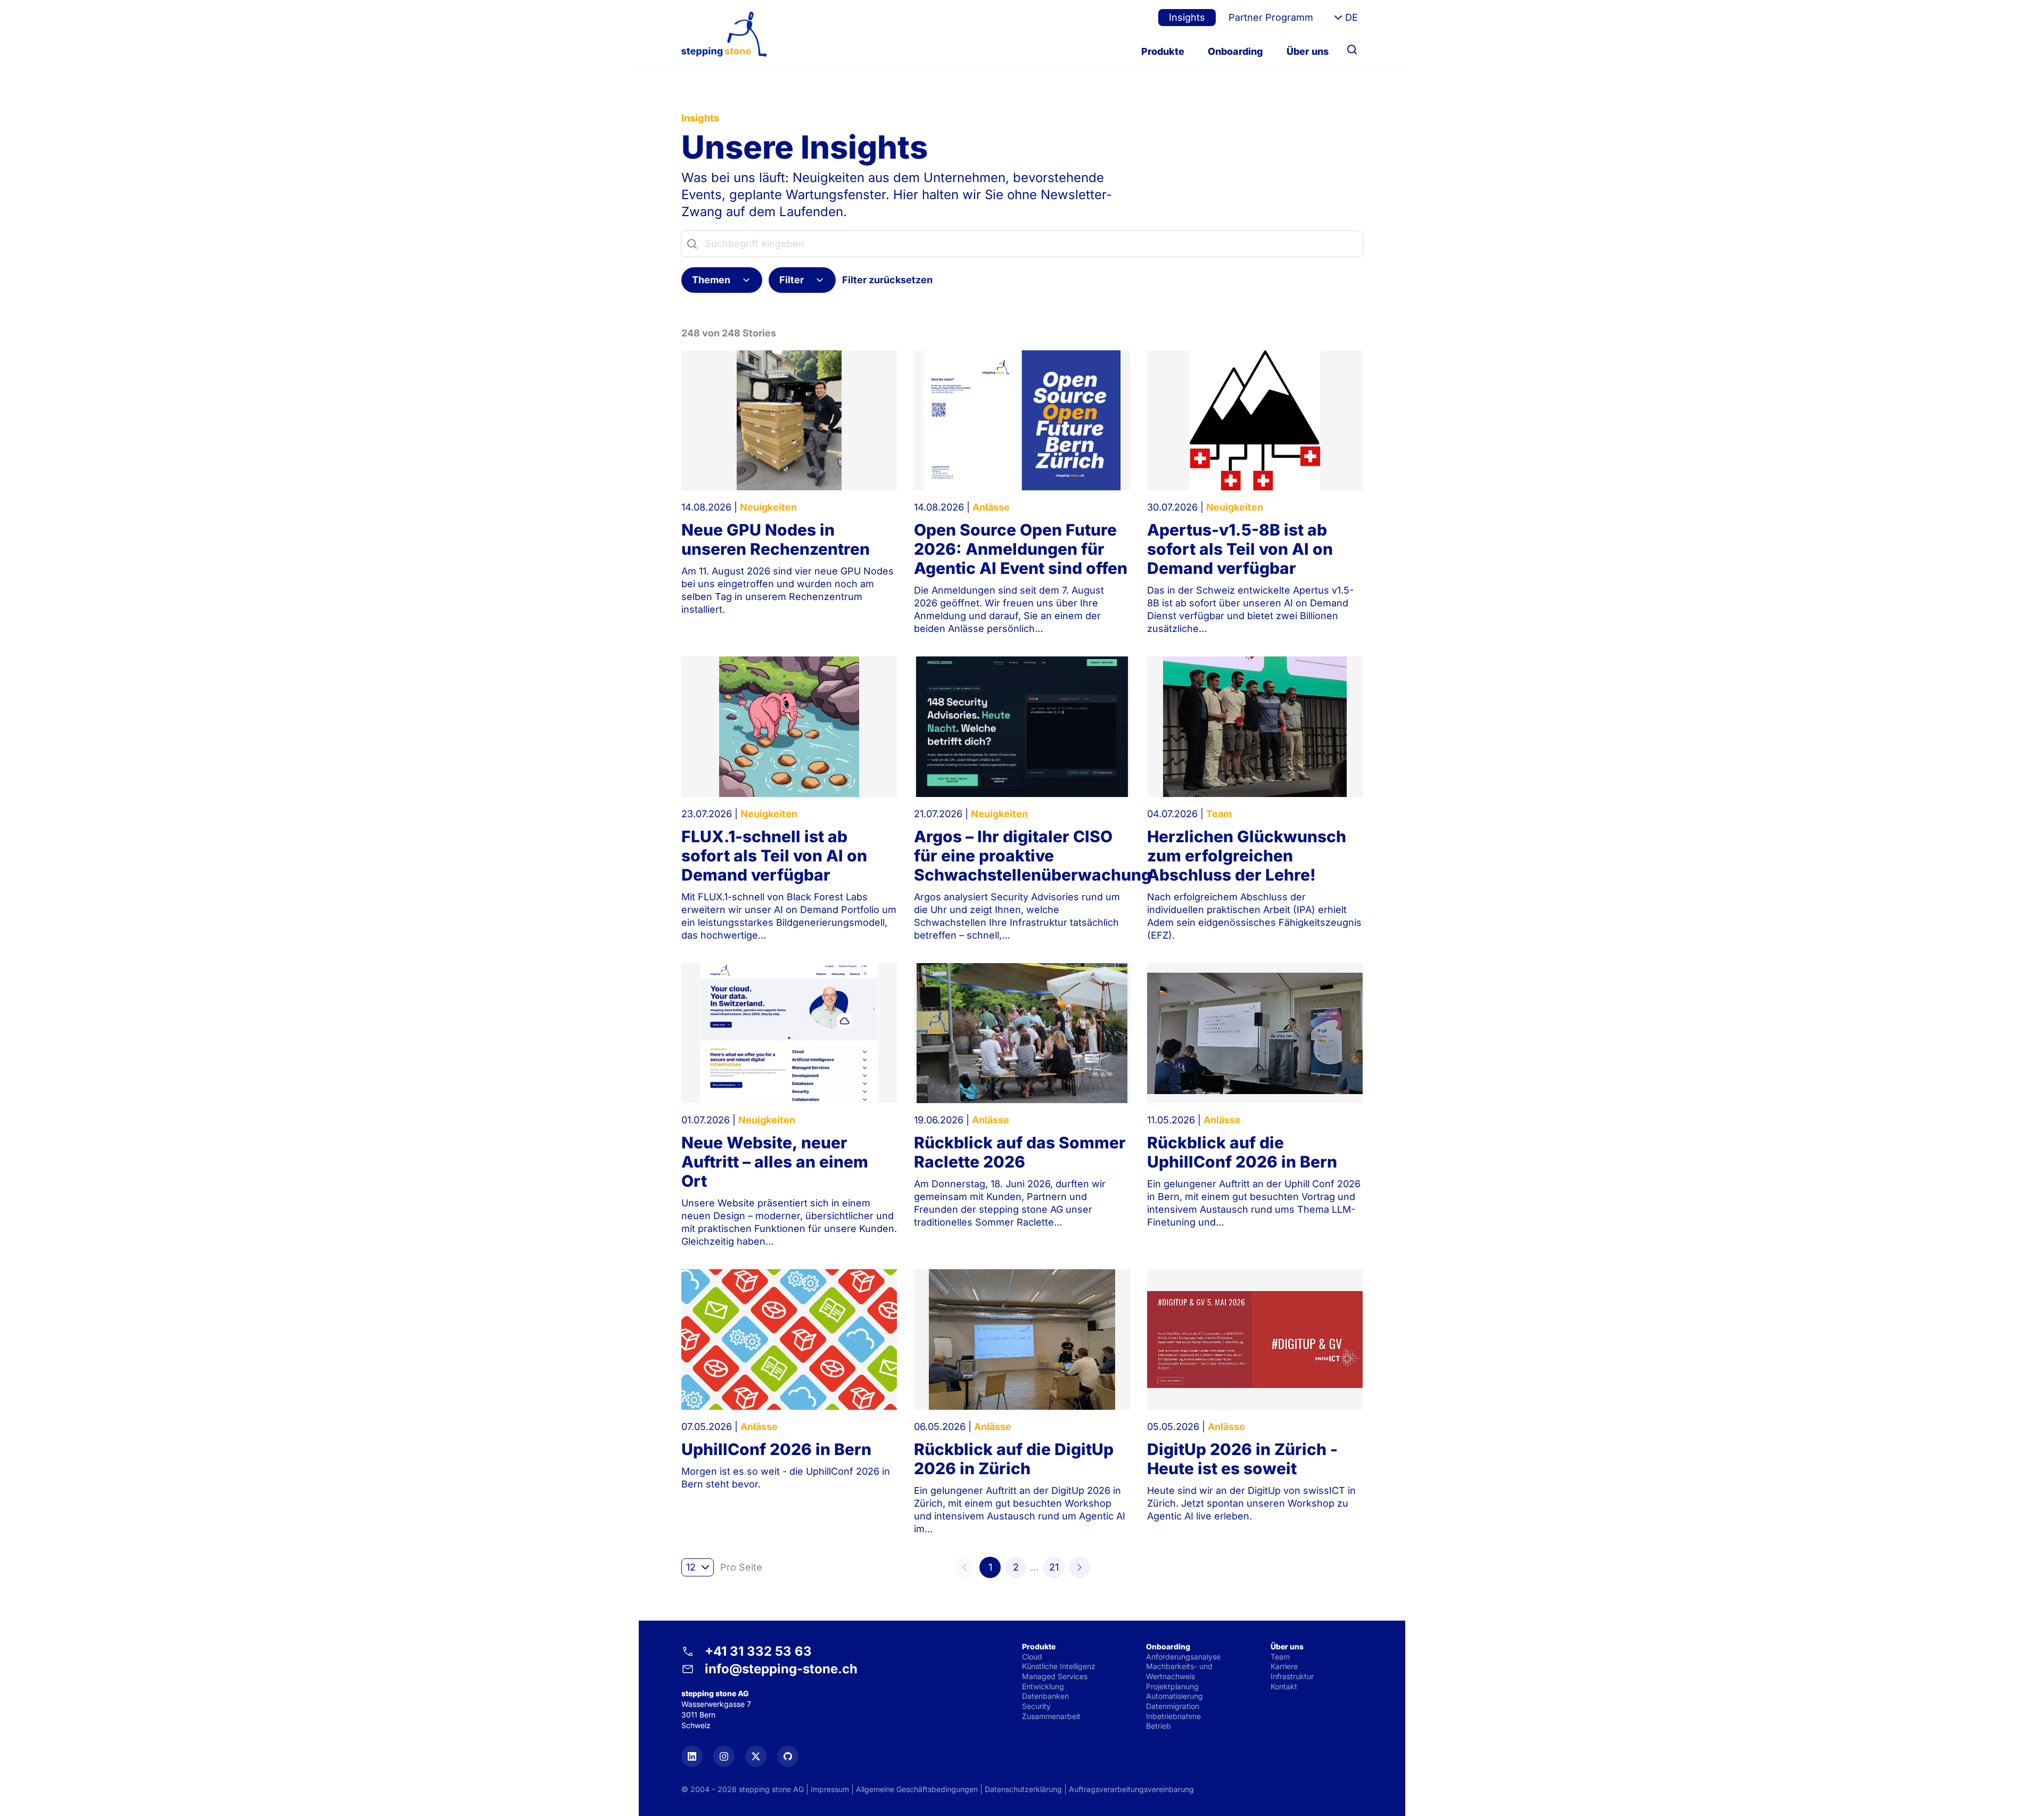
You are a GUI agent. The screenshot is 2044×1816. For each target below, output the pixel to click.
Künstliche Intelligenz (1059, 1666)
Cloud (1032, 1657)
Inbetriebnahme (1173, 1716)
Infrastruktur (1292, 1676)
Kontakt (1284, 1686)
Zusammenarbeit (1051, 1716)
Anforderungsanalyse (1183, 1657)
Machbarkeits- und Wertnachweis (1179, 1671)
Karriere (1284, 1666)
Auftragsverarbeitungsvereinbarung (1131, 1789)
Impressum (830, 1789)
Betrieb (1159, 1726)
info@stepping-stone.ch (781, 1669)
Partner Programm (1271, 17)
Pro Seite (741, 1567)
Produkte (1163, 51)
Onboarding (1235, 51)
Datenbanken (1045, 1696)
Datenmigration (1173, 1706)
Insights (1187, 17)
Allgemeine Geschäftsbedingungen (917, 1789)
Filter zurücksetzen (887, 280)
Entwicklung (1043, 1686)
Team (1280, 1657)
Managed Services (1055, 1676)
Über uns (1308, 51)
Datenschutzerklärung (1023, 1789)
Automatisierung (1175, 1696)
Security (1036, 1706)
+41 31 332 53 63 (758, 1651)
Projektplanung (1172, 1686)
